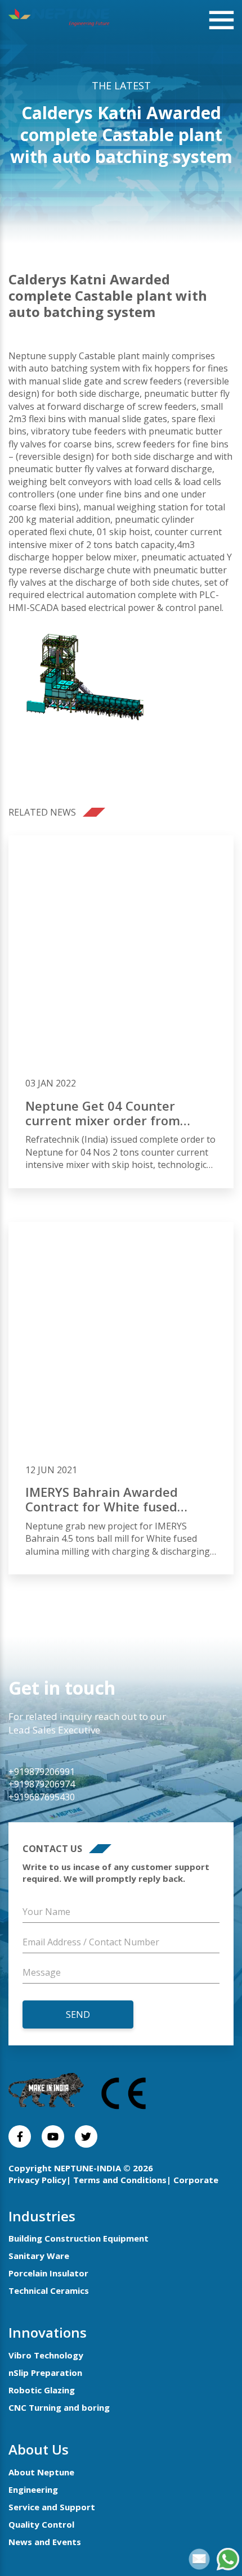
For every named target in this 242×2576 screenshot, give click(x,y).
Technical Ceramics (49, 2290)
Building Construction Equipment (79, 2238)
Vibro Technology (46, 2355)
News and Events (45, 2542)
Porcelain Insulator (48, 2273)
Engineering (33, 2489)
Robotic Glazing (42, 2390)
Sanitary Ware (39, 2256)
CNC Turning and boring (59, 2407)
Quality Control (41, 2524)
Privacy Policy (37, 2180)
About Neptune (41, 2472)
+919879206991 (42, 1772)
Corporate (196, 2180)
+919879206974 (42, 1784)
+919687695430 (42, 1797)
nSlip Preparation (45, 2373)
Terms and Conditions (120, 2180)
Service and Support (52, 2507)
